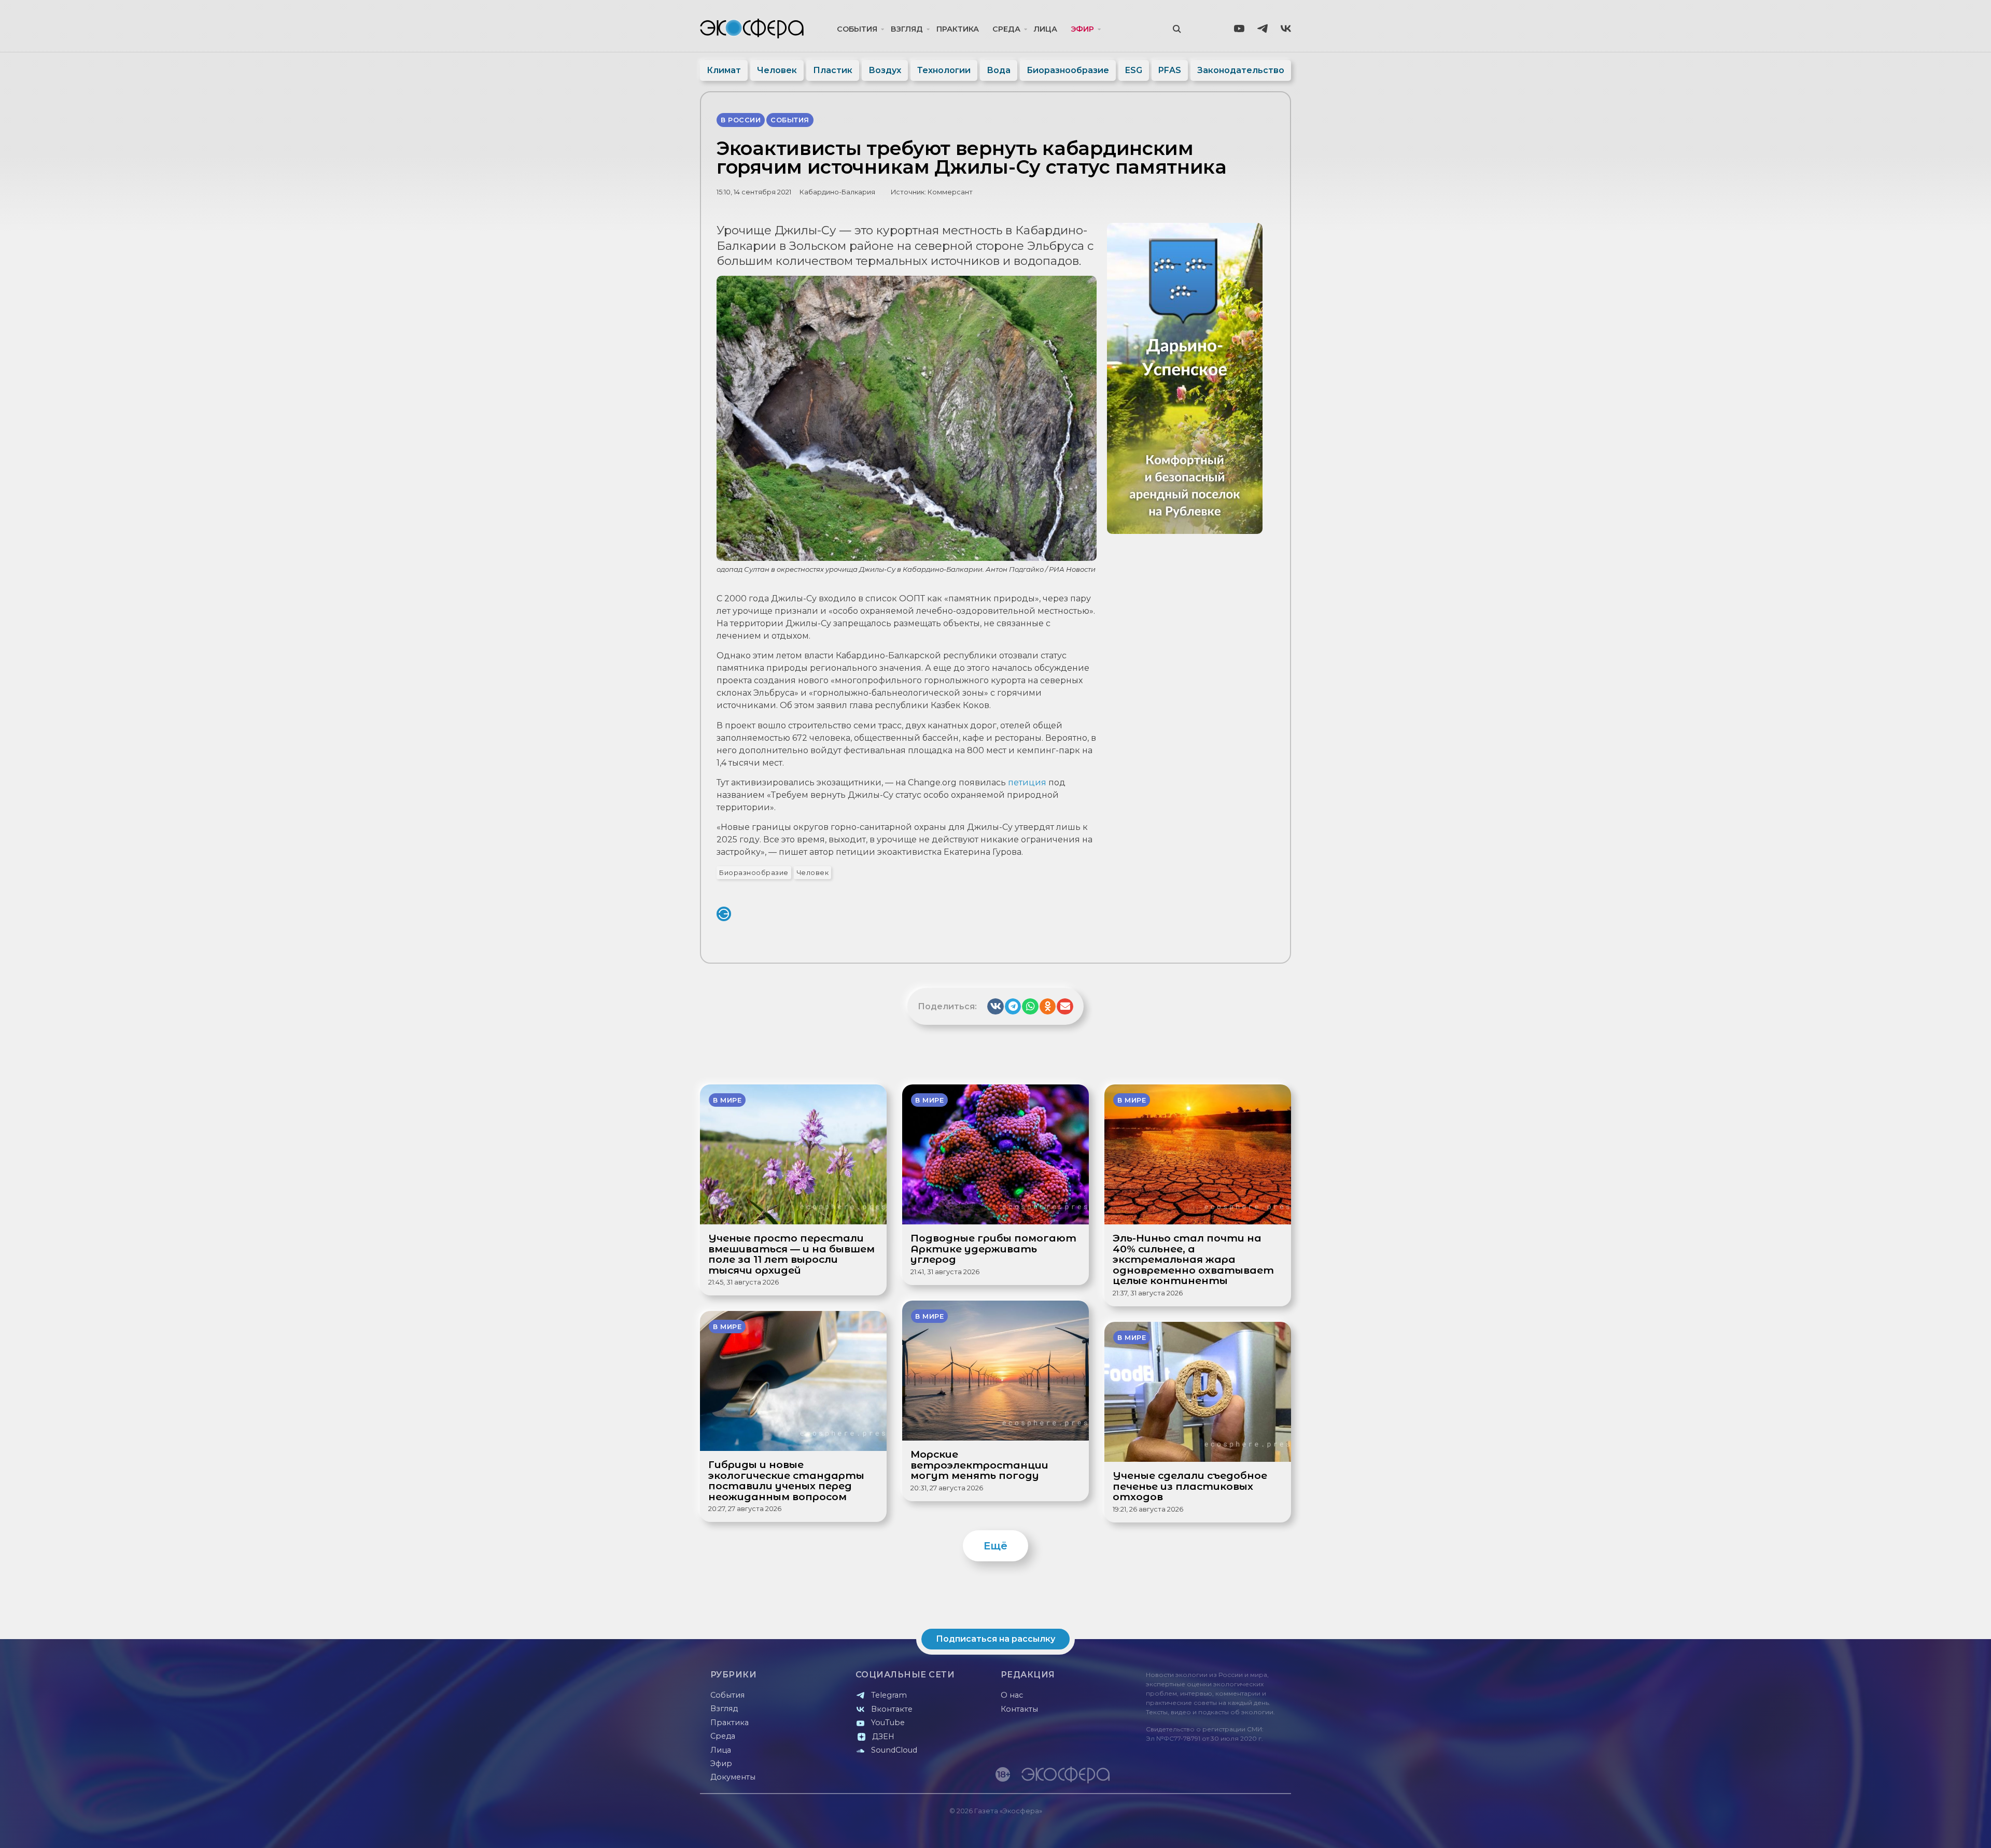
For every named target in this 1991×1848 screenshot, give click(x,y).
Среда (1006, 29)
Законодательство (1241, 70)
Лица (1046, 29)
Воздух (885, 70)
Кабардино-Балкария (837, 192)
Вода (999, 70)
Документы (733, 1777)
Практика (958, 29)
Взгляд (907, 29)
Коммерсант (950, 192)
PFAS (1170, 70)
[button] (995, 1007)
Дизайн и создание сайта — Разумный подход (1227, 1830)
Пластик (833, 70)
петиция (1027, 782)
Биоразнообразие (1068, 70)
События (857, 29)
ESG (1134, 70)
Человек (777, 70)
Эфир (1082, 29)
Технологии (944, 70)
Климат (724, 70)
